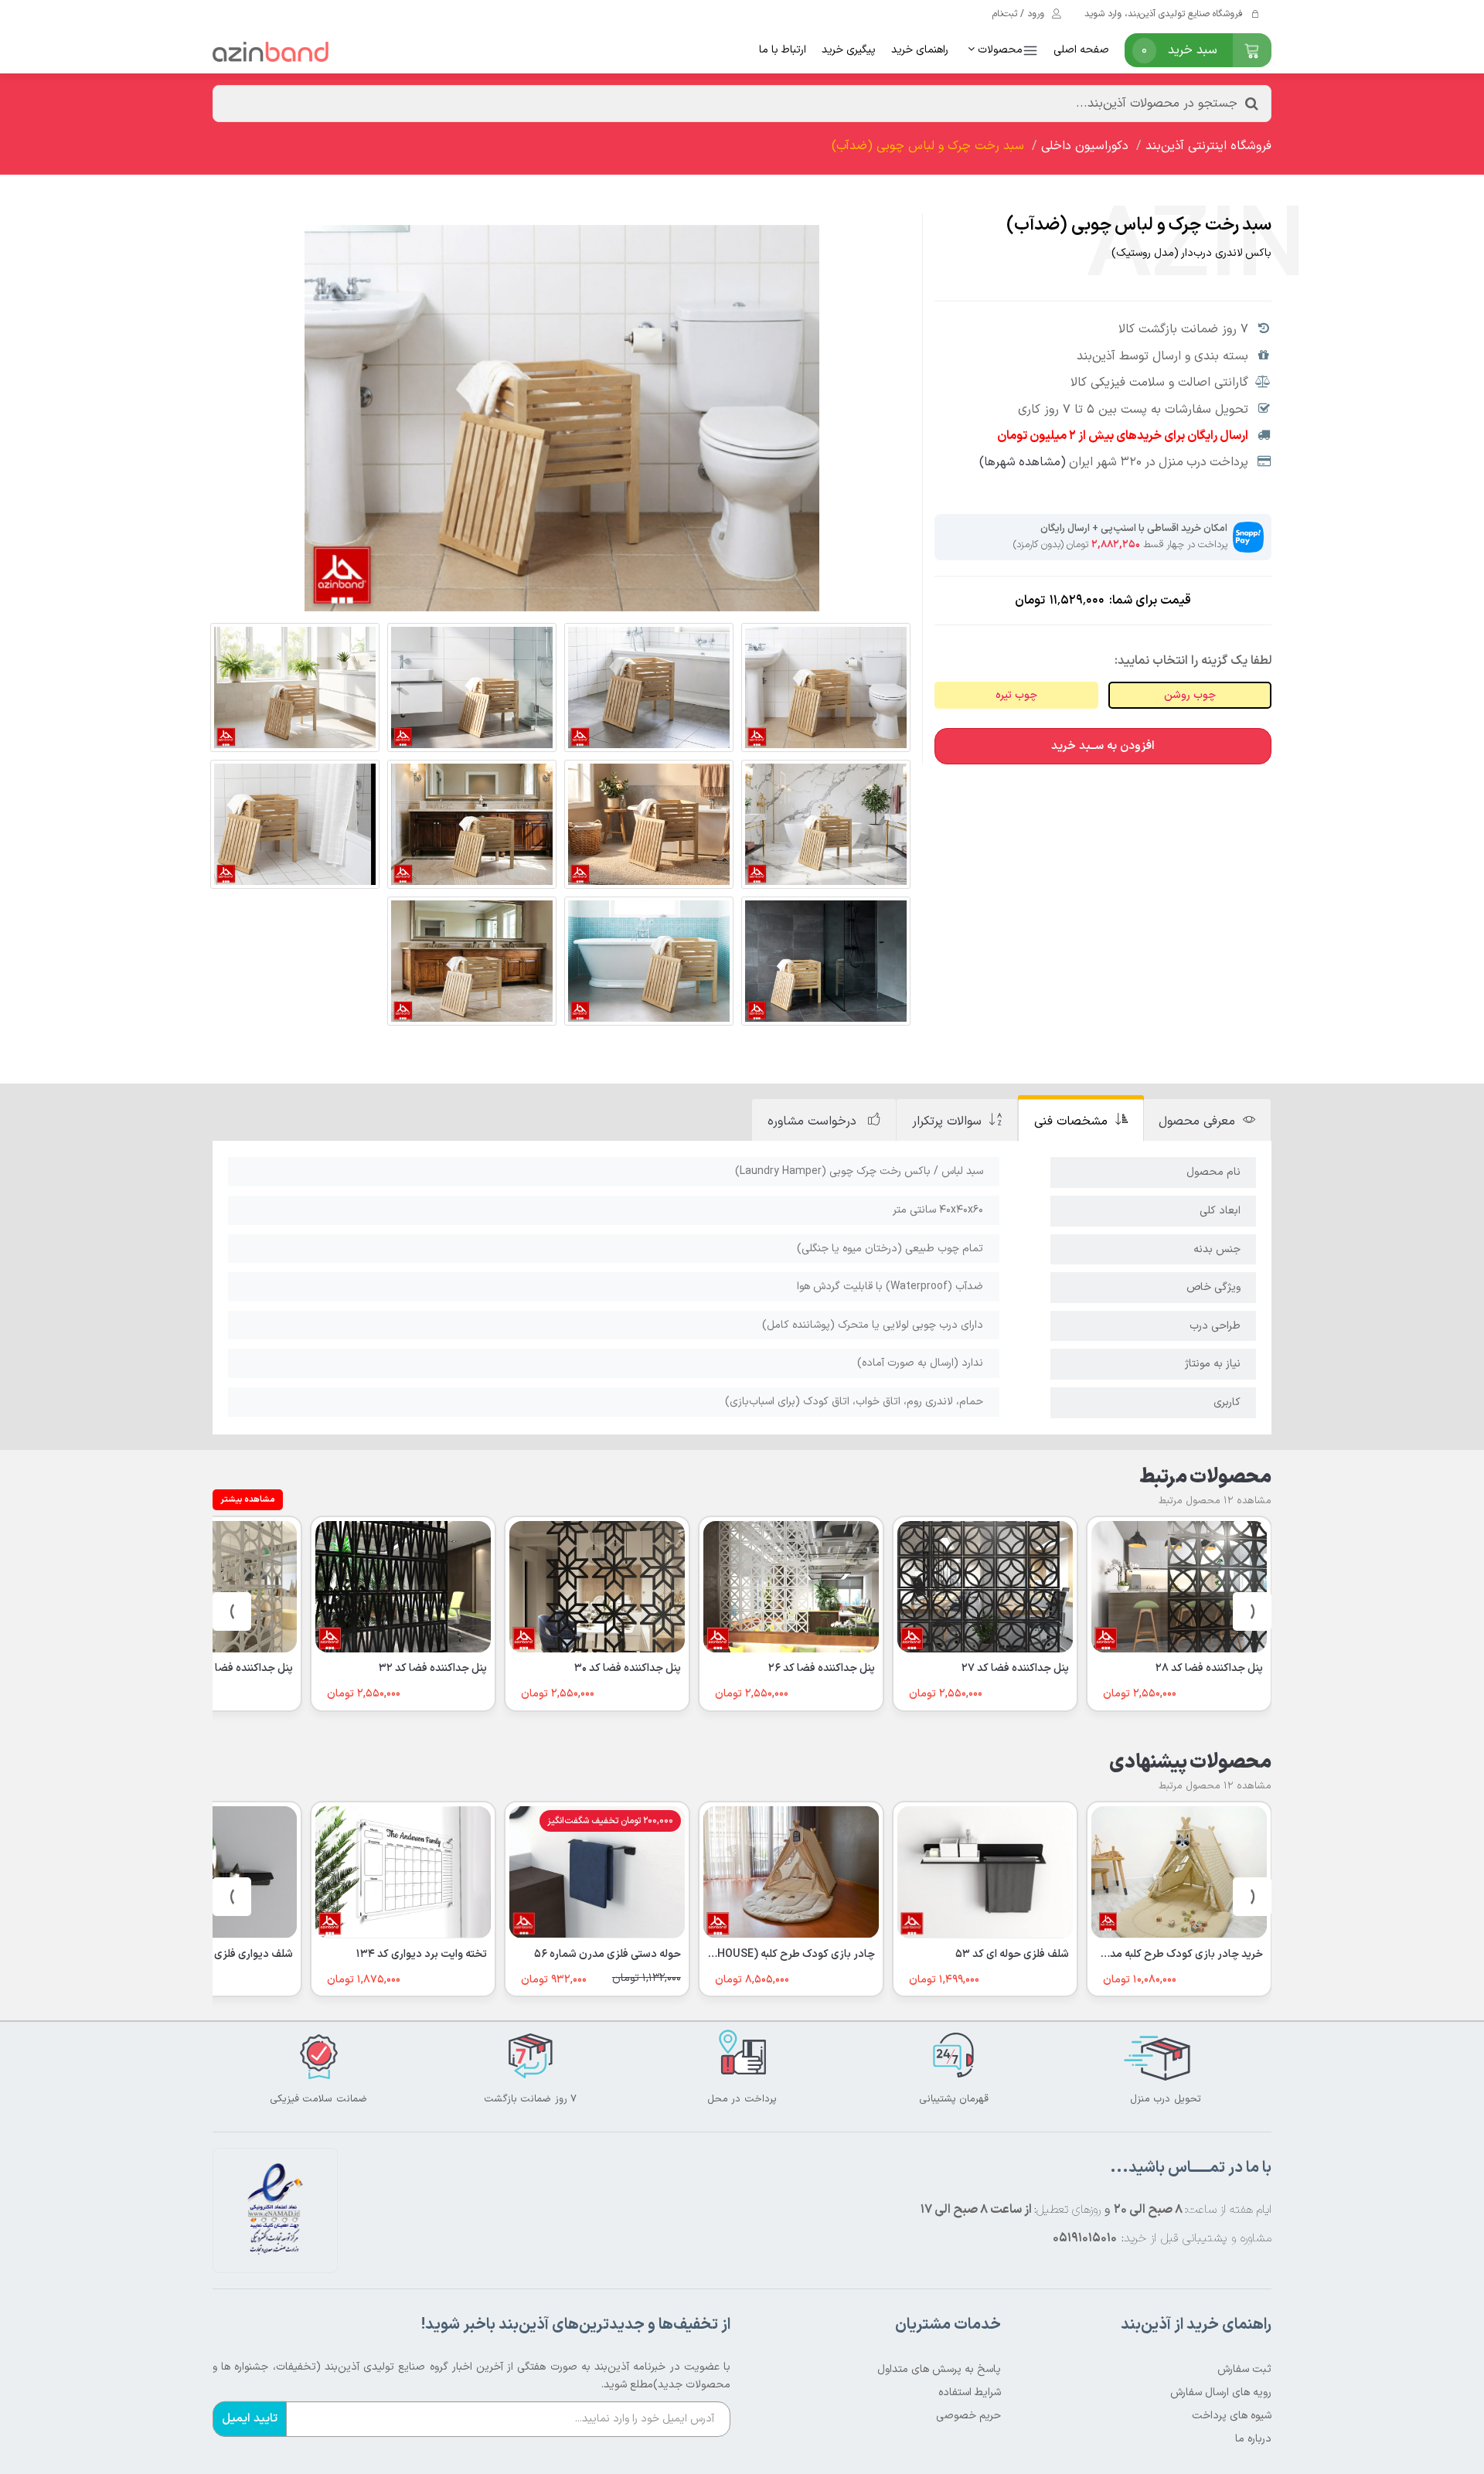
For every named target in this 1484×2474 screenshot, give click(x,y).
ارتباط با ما (783, 50)
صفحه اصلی (1081, 50)
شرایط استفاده (970, 2392)
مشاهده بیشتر (248, 1500)
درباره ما (1253, 2439)
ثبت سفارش (1244, 2369)
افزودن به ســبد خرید (1103, 746)
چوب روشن (1190, 695)
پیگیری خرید (849, 50)
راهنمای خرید (920, 50)
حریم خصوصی (968, 2416)
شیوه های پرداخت (1232, 2416)
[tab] (1207, 1120)
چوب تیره (1016, 695)
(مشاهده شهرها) (1023, 462)
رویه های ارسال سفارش (1221, 2392)
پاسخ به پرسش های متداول (939, 2369)
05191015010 (1085, 2238)
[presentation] (1252, 1611)
